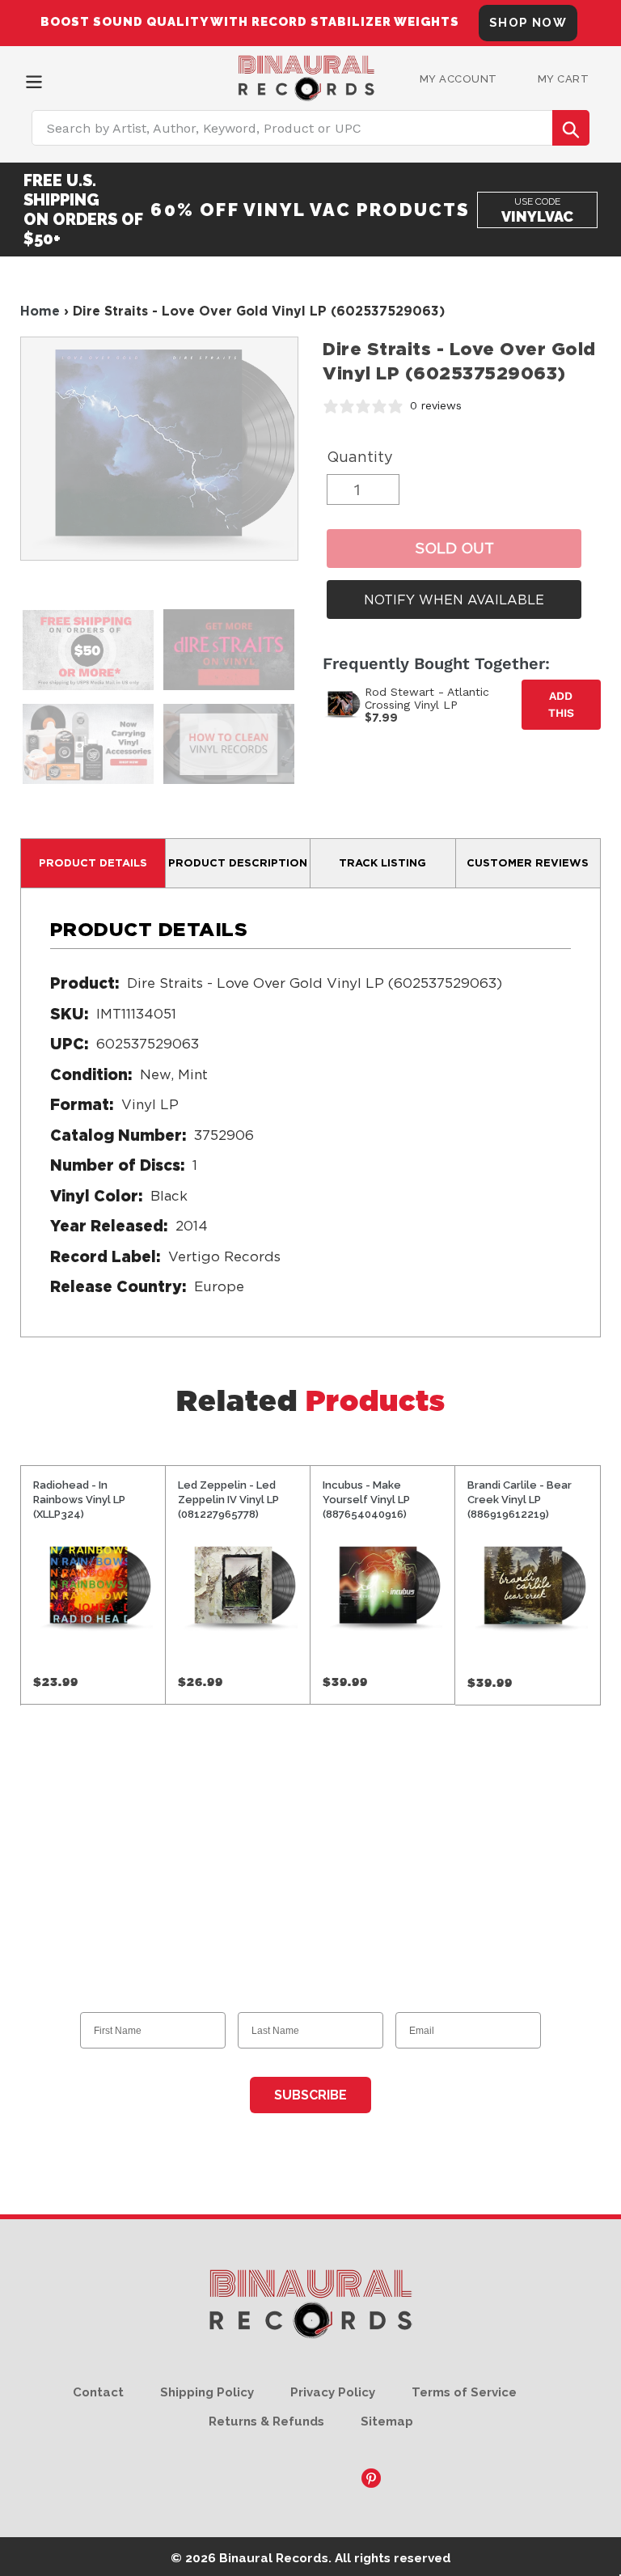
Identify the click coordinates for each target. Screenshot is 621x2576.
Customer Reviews (528, 862)
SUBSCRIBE (310, 2095)
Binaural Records (274, 2558)
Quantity (360, 457)
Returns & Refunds (266, 2421)
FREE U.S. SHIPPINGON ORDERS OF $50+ (83, 210)
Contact (98, 2392)
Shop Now (528, 23)
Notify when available (454, 600)
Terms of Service (464, 2392)
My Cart (564, 79)
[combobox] (310, 128)
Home (40, 311)
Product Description (238, 862)
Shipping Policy (207, 2392)
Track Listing (382, 862)
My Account (458, 79)
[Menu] (34, 80)
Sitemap (387, 2421)
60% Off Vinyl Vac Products (310, 210)
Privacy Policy (333, 2392)
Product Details (93, 862)
